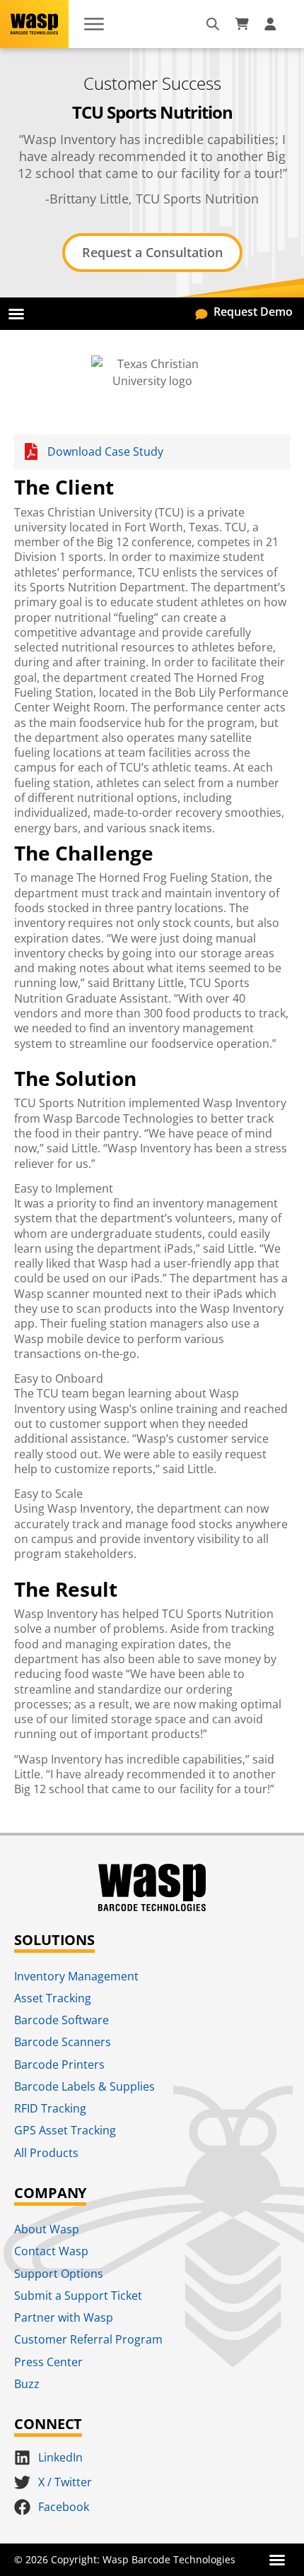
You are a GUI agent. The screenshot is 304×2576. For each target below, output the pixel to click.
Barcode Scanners (63, 2042)
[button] (16, 314)
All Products (46, 2153)
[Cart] (242, 24)
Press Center (48, 2362)
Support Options (59, 2274)
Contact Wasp (51, 2251)
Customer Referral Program (88, 2339)
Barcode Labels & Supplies (84, 2086)
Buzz (27, 2384)
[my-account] (272, 24)
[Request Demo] (201, 312)
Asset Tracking (53, 1998)
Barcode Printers (59, 2064)
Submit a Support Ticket (78, 2296)
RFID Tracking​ (50, 2108)
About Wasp (47, 2229)
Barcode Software (62, 2020)
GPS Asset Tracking (65, 2130)
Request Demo (253, 312)
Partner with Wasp (64, 2317)
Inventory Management (76, 1976)
